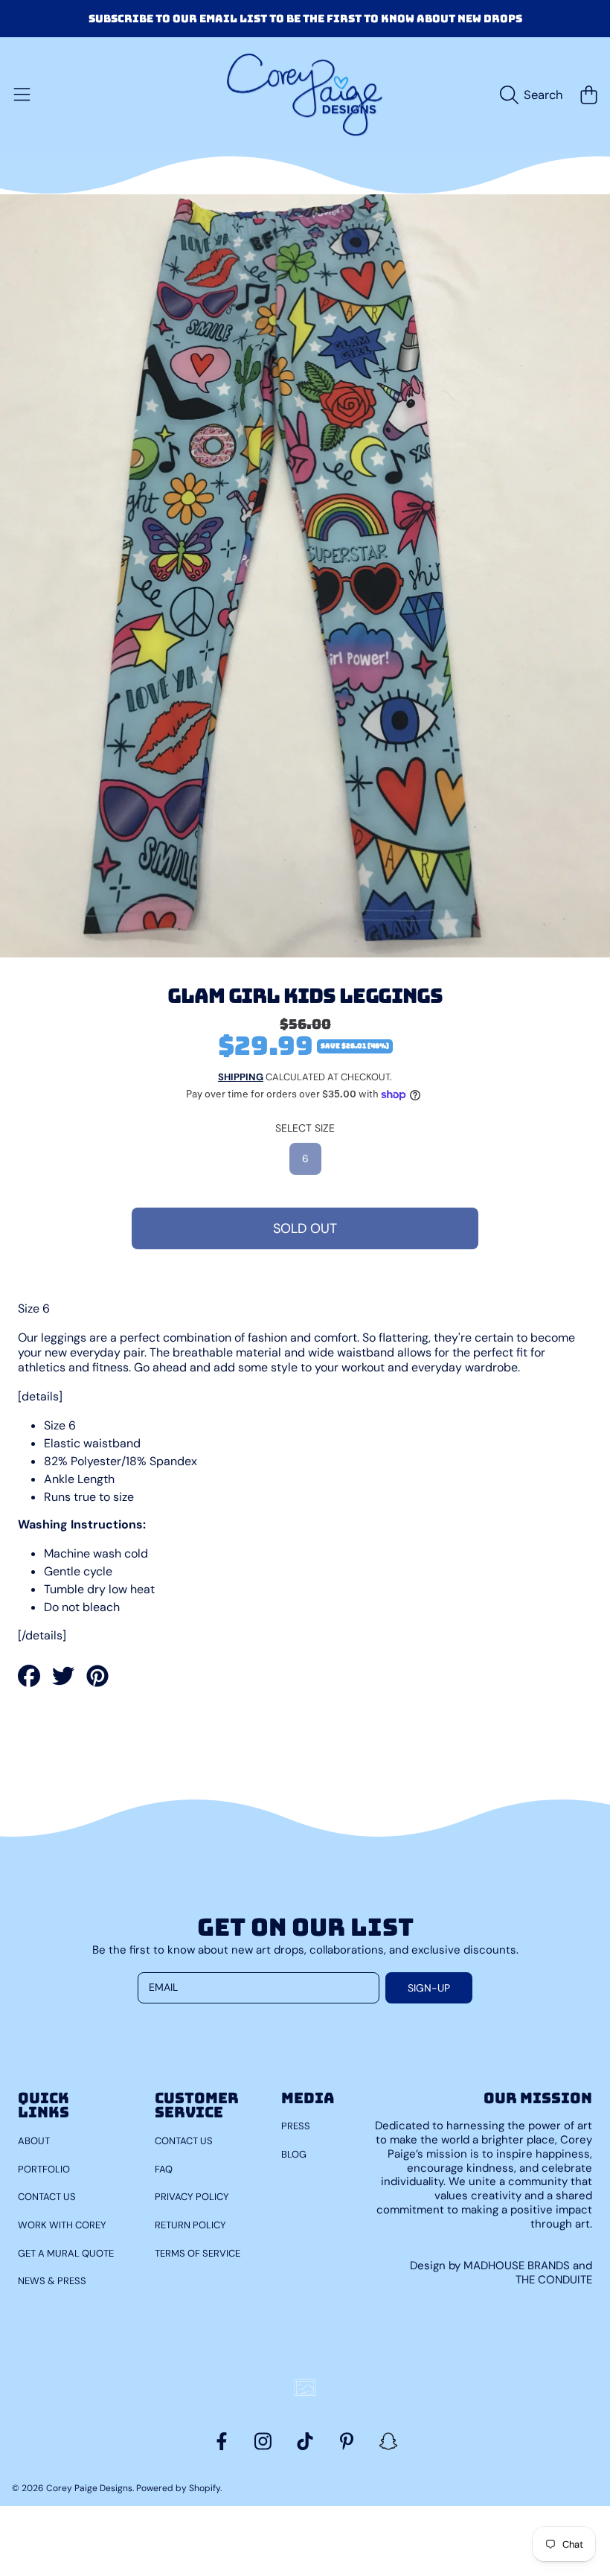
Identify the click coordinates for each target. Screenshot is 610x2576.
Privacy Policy (192, 2197)
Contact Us (47, 2197)
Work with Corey (62, 2225)
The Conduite (554, 2280)
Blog (294, 2154)
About (34, 2141)
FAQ (164, 2169)
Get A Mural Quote (66, 2253)
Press (296, 2126)
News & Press (52, 2281)
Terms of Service (198, 2253)
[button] (22, 95)
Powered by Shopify (178, 2488)
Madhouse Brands (518, 2266)
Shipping (241, 1077)
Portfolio (44, 2169)
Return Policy (190, 2225)
